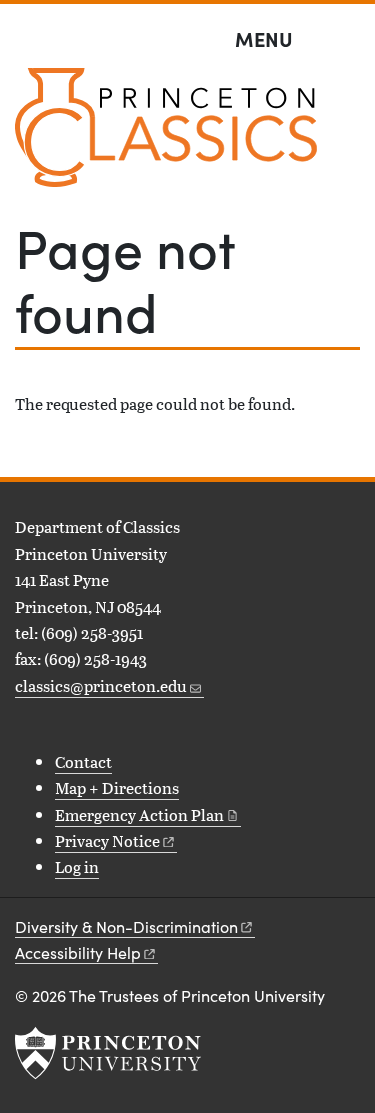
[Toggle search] (347, 40)
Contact (83, 761)
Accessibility (78, 952)
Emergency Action (139, 814)
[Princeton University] (108, 1053)
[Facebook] (27, 731)
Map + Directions (117, 787)
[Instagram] (57, 731)
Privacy (107, 840)
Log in (77, 866)
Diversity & (126, 926)
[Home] (166, 135)
